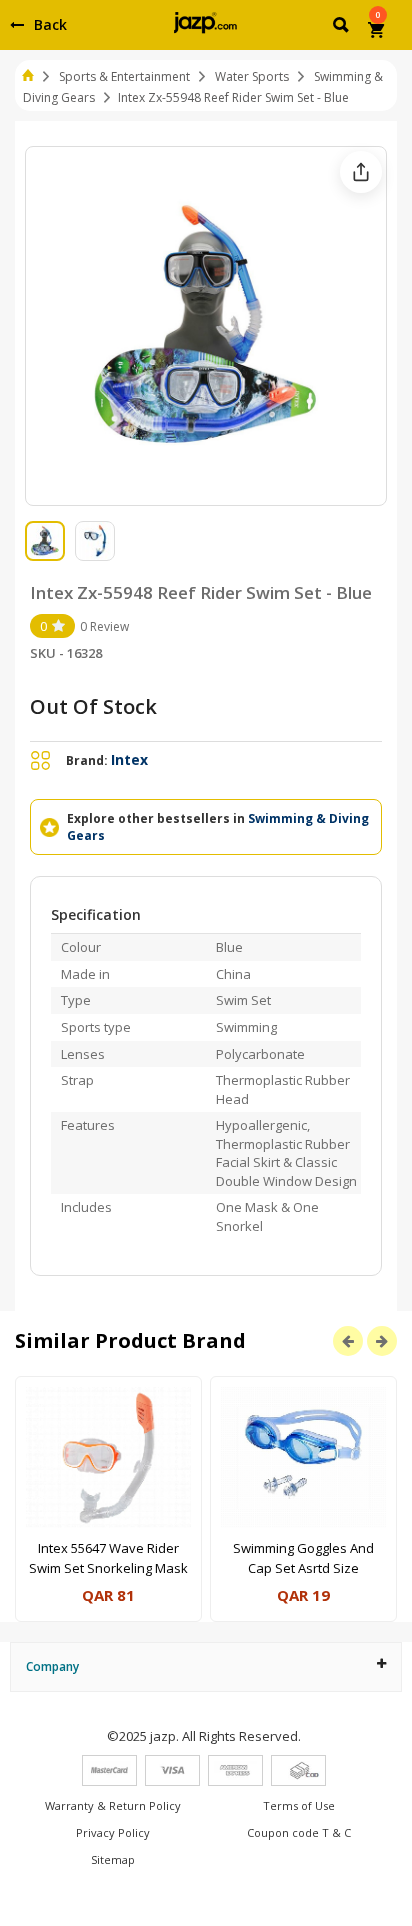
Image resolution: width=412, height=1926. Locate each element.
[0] (377, 32)
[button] (342, 28)
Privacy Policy (113, 1832)
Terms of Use (299, 1805)
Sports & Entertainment (124, 76)
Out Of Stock (93, 706)
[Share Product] (361, 172)
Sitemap (113, 1859)
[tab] (206, 1666)
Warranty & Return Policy (113, 1805)
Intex (129, 759)
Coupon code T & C (299, 1832)
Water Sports (252, 76)
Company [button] (52, 1666)
